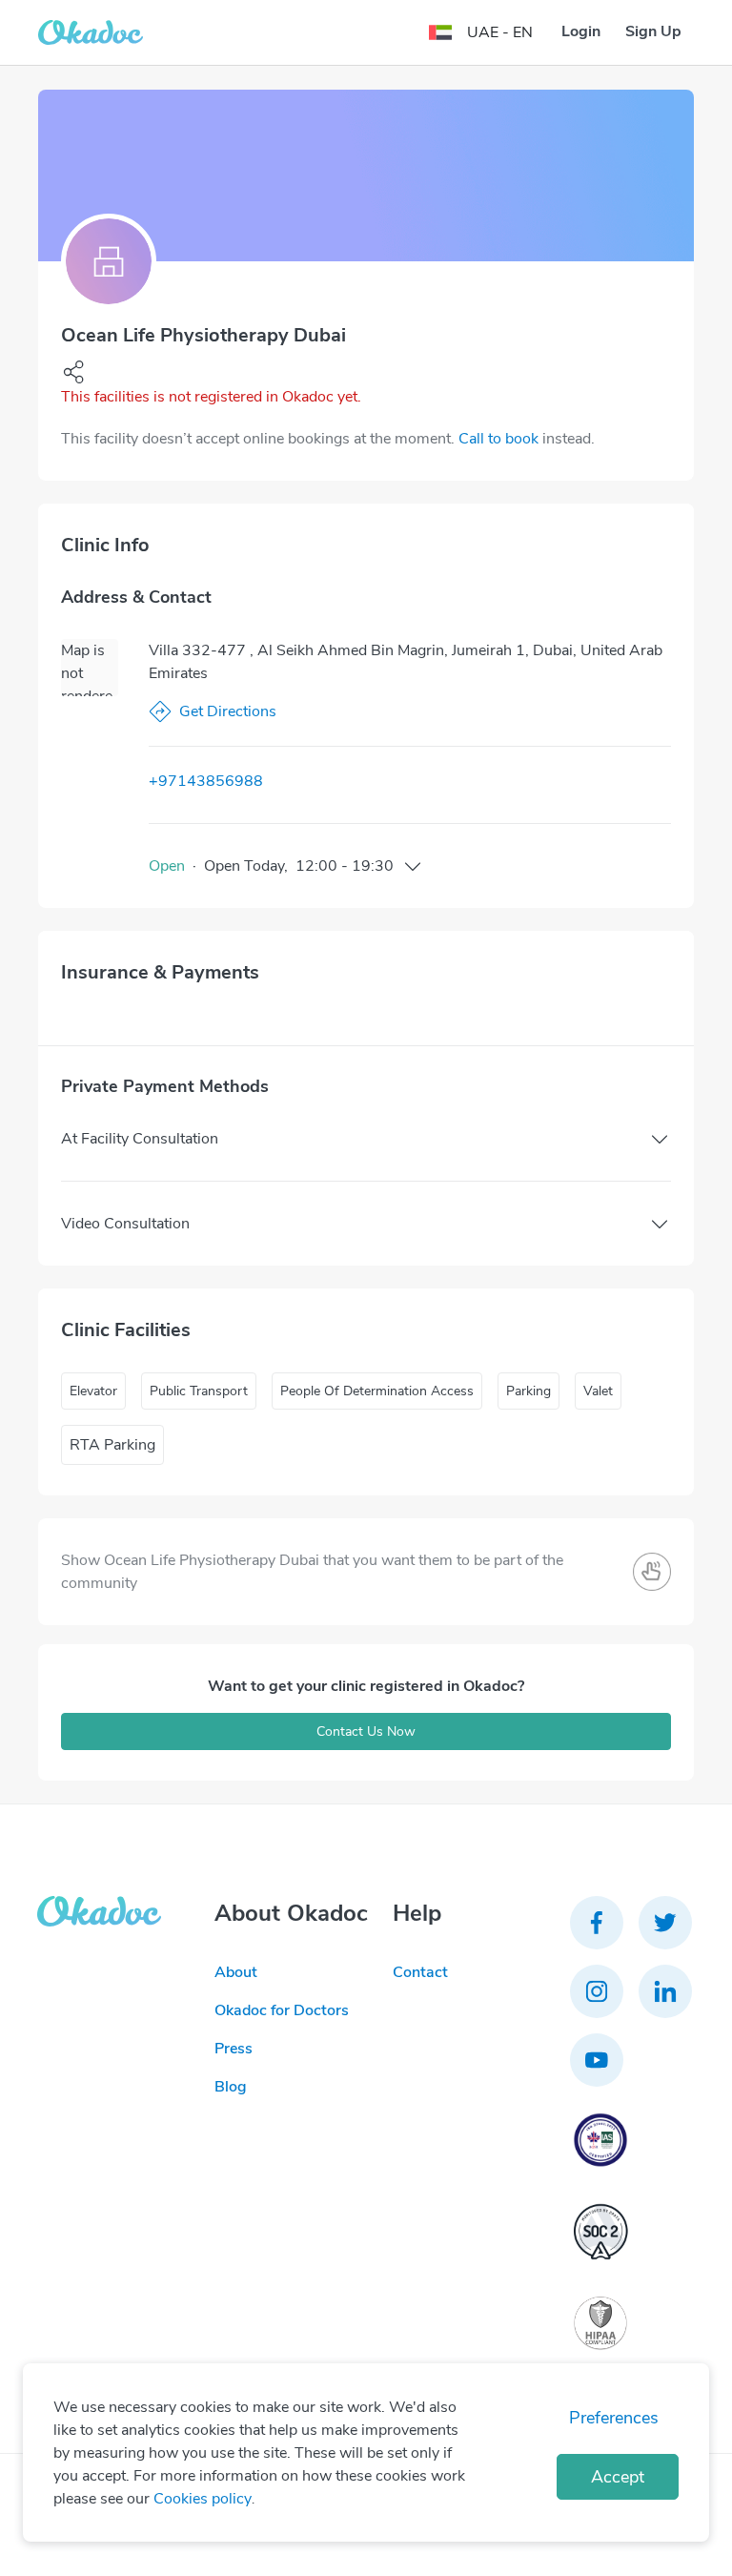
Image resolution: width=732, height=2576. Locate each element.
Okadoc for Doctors (282, 2010)
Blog (231, 2087)
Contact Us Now (366, 1731)
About (236, 1972)
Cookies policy (203, 2499)
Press (234, 2049)
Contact (420, 1972)
